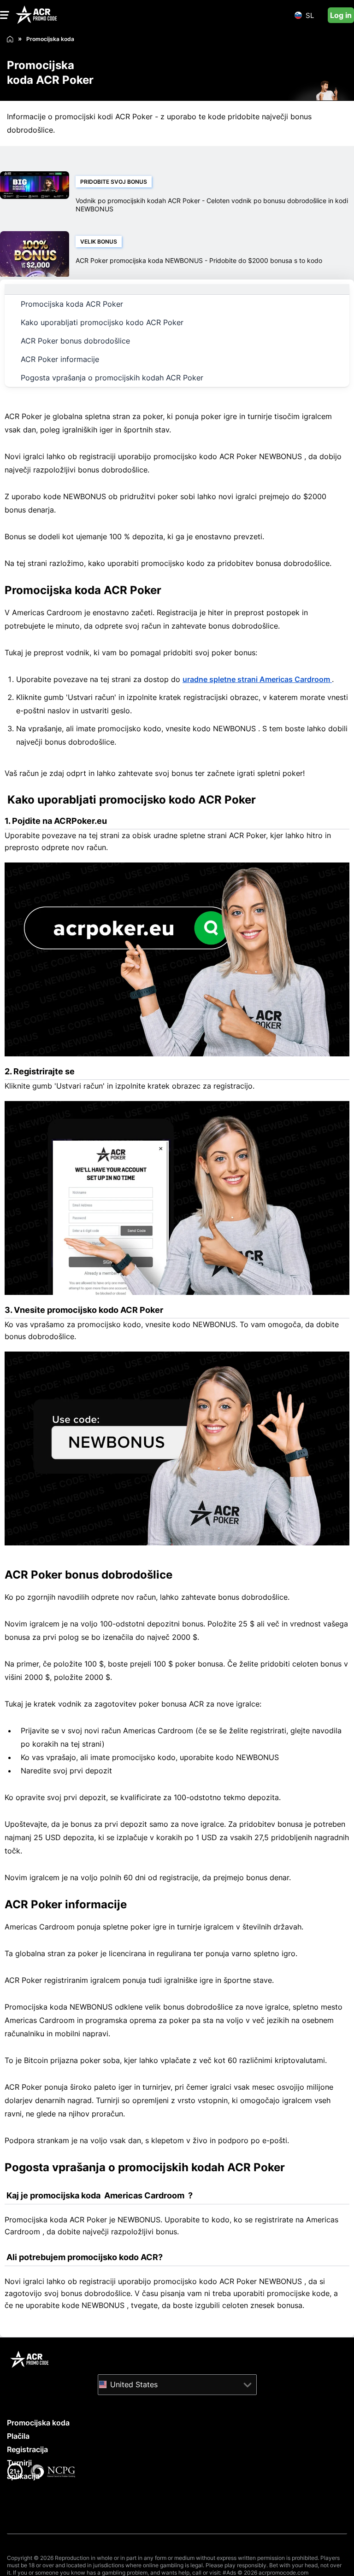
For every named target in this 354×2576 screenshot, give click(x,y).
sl (310, 15)
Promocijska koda (38, 2423)
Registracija (27, 2449)
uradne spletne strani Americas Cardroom (257, 679)
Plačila (18, 2436)
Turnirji (19, 2463)
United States (134, 2384)
